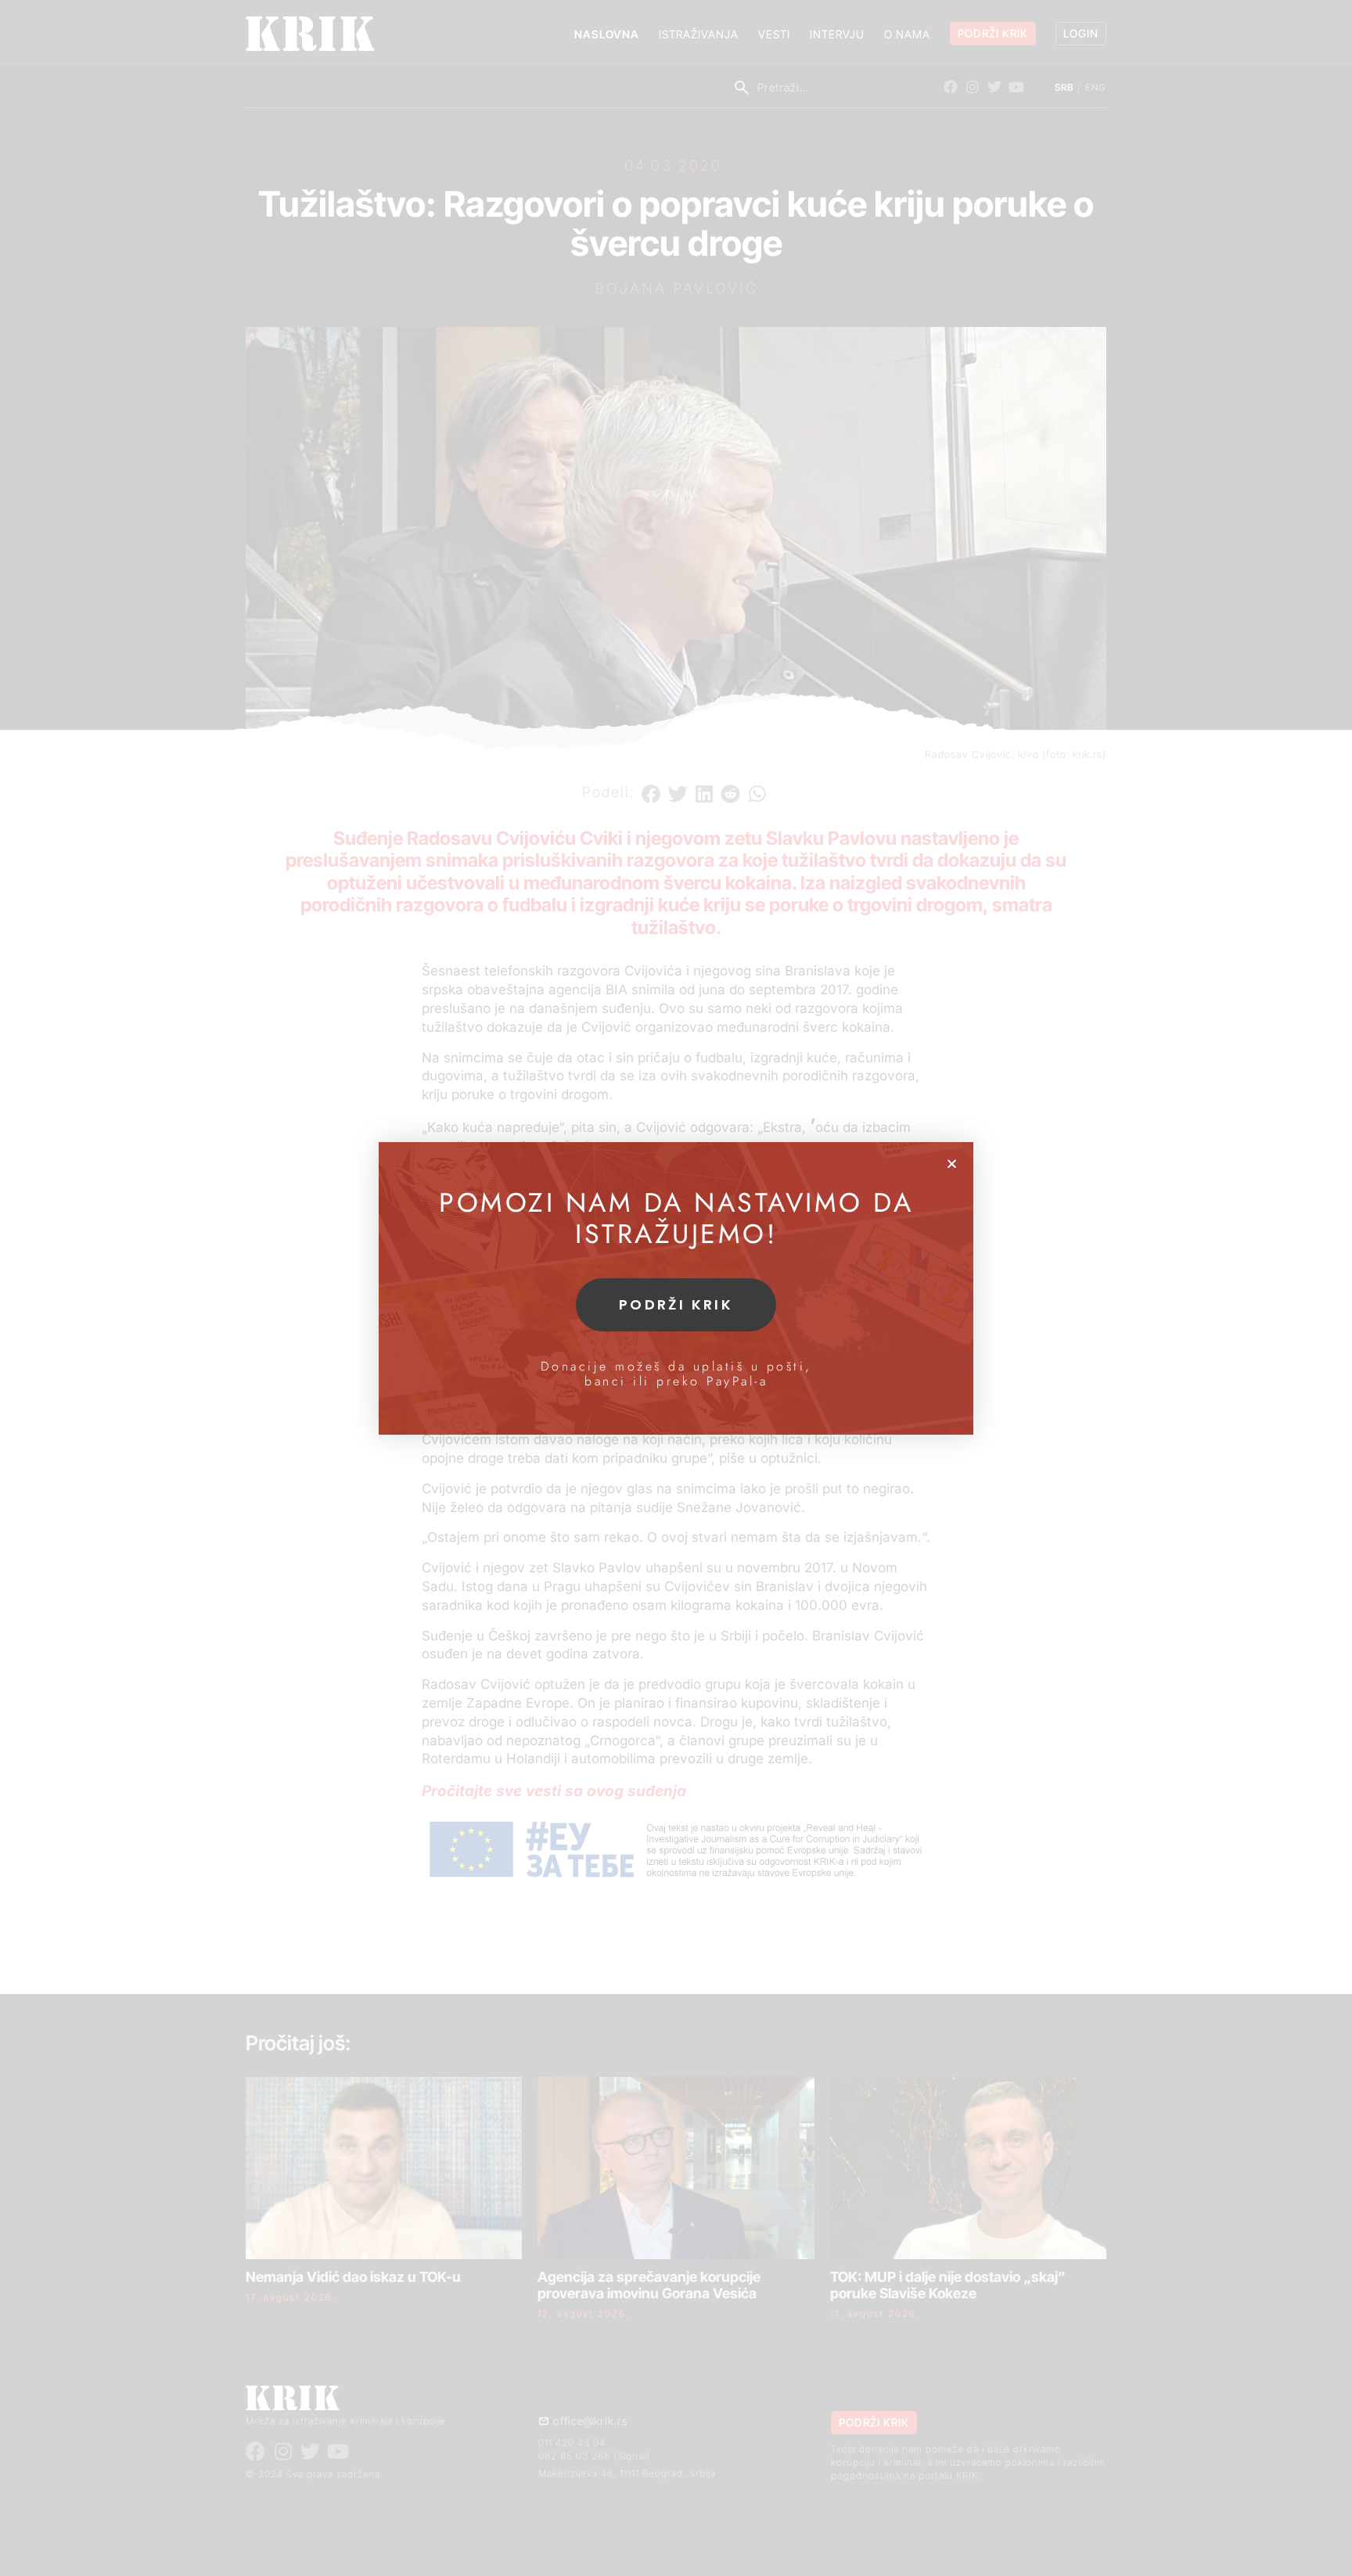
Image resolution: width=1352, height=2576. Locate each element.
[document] (676, 1288)
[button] (952, 1164)
